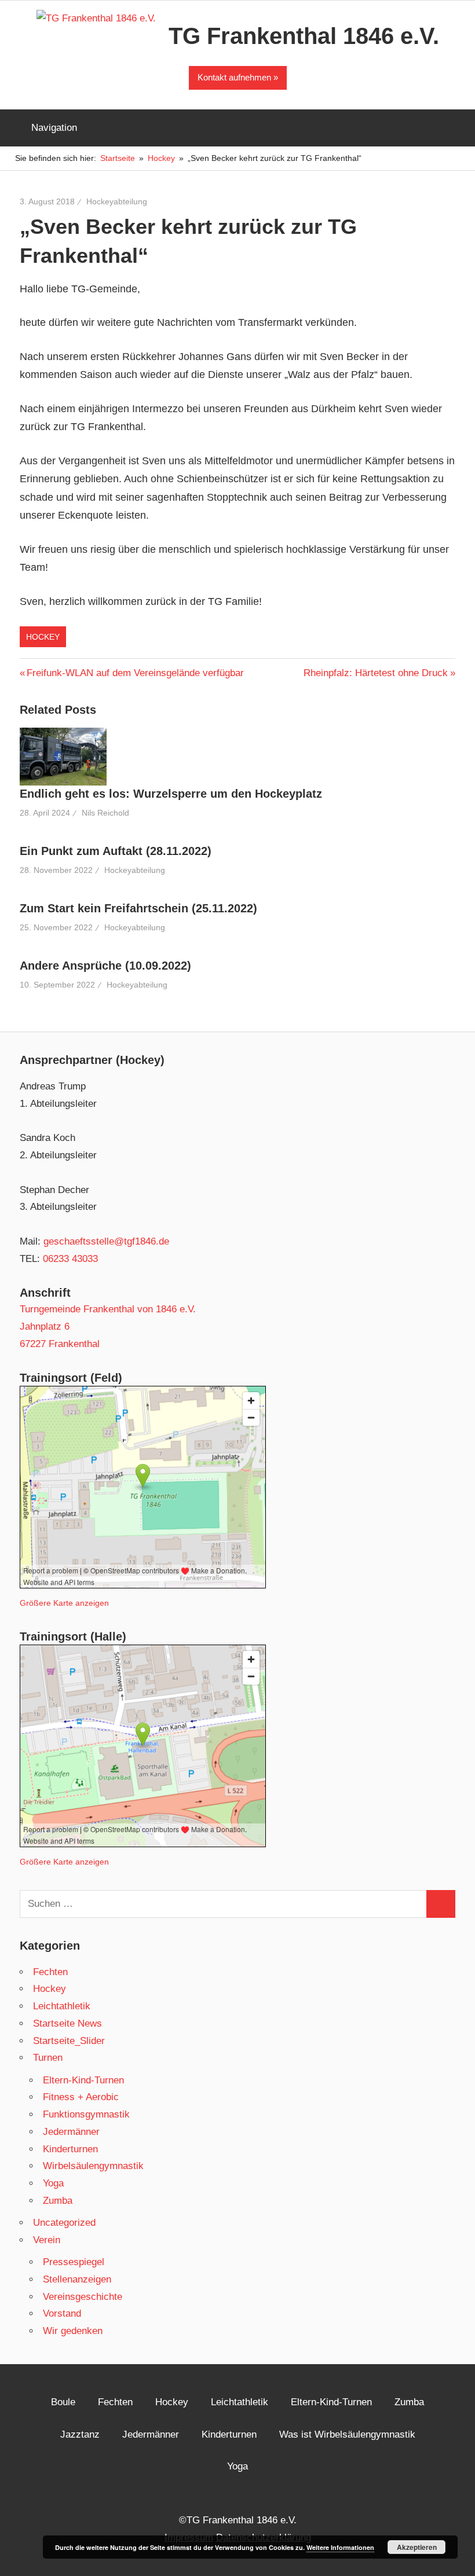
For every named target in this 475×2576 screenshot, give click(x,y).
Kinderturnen (70, 2149)
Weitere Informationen (340, 2547)
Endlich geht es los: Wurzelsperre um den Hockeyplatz (171, 794)
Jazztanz (80, 2434)
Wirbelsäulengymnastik (93, 2166)
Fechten (50, 1972)
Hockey (43, 637)
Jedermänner (71, 2132)
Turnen (48, 2058)
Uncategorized (64, 2223)
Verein (47, 2240)
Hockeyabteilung (117, 201)
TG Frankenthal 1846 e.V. (304, 36)
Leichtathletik (62, 2006)
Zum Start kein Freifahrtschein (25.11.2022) (138, 908)
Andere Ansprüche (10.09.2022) (105, 966)
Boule (63, 2402)
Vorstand (62, 2313)
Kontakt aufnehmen (234, 77)
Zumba (58, 2201)
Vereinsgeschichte (83, 2297)
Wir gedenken (73, 2331)
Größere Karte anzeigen (64, 1603)
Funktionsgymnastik (86, 2114)
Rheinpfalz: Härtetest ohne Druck (376, 673)
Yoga (53, 2183)
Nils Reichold (105, 813)
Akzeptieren (417, 2547)
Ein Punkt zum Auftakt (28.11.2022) (116, 851)
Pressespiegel (74, 2262)
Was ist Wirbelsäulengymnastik (347, 2434)
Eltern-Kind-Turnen (83, 2080)
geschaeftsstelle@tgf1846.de (106, 1241)
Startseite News (67, 2023)
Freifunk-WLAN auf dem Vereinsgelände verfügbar (135, 673)
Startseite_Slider (69, 2041)
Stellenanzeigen (77, 2279)
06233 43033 (70, 1259)
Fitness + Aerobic (81, 2097)
